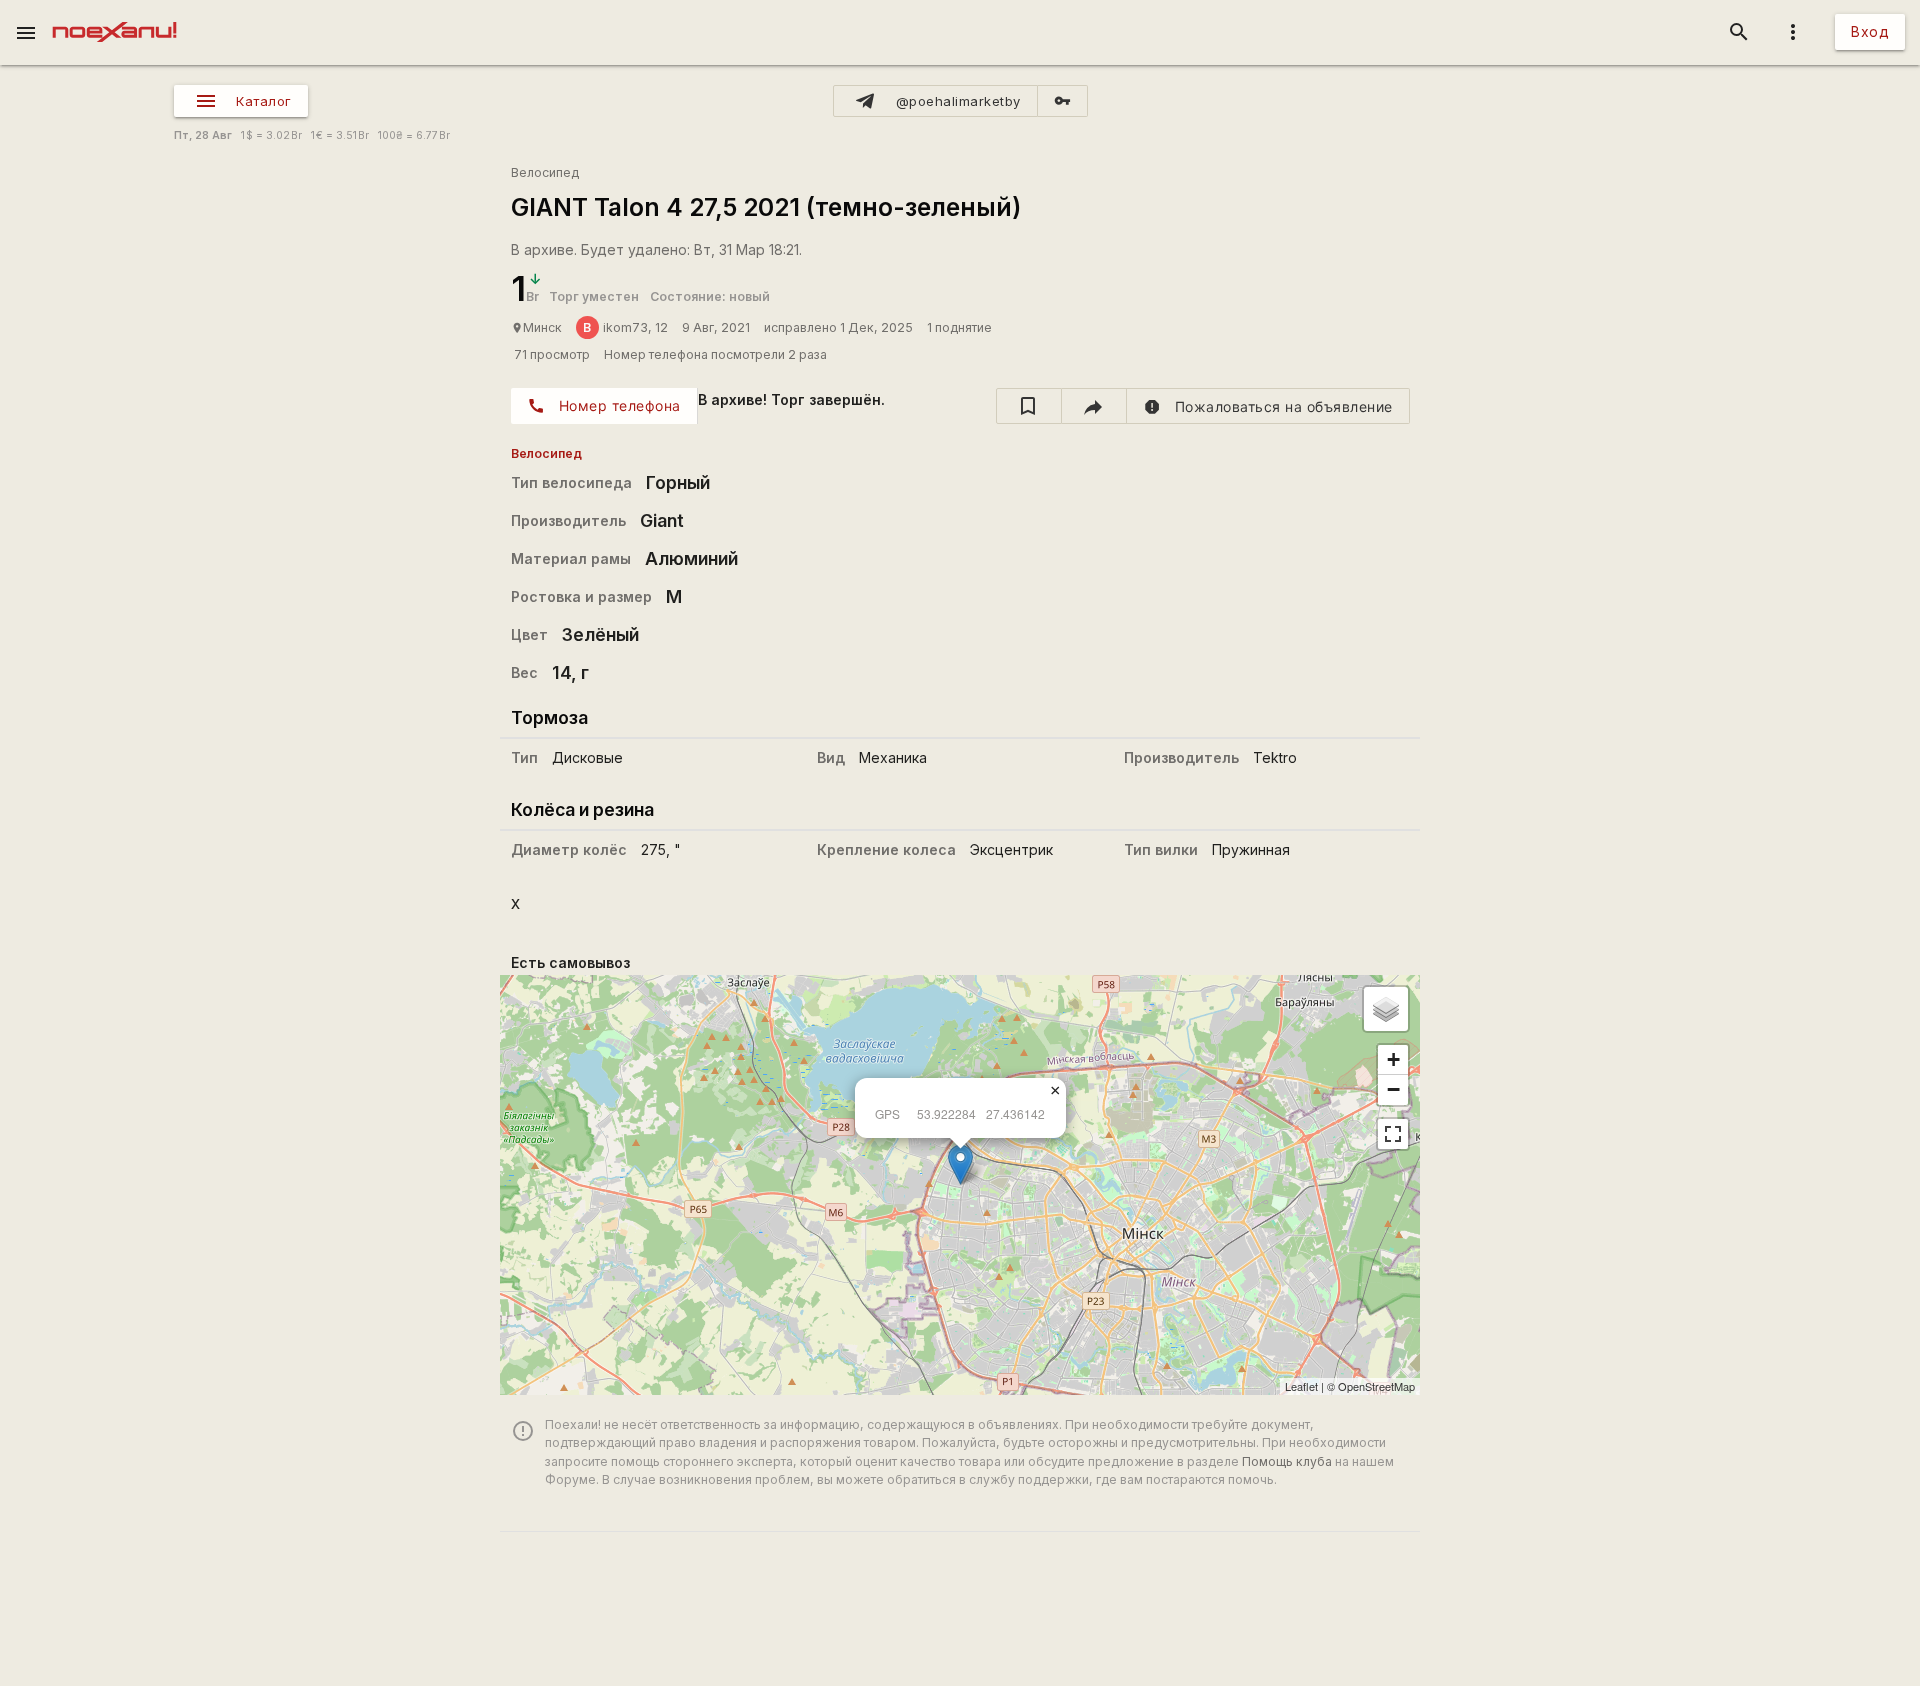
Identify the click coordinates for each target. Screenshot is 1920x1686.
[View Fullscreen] (1393, 1134)
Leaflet (1301, 1386)
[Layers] (1386, 1009)
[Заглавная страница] (114, 14)
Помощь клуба (1287, 1461)
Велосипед (545, 172)
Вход (1870, 31)
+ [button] (1393, 1059)
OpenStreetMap (1376, 1386)
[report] (1268, 406)
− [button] (1393, 1089)
